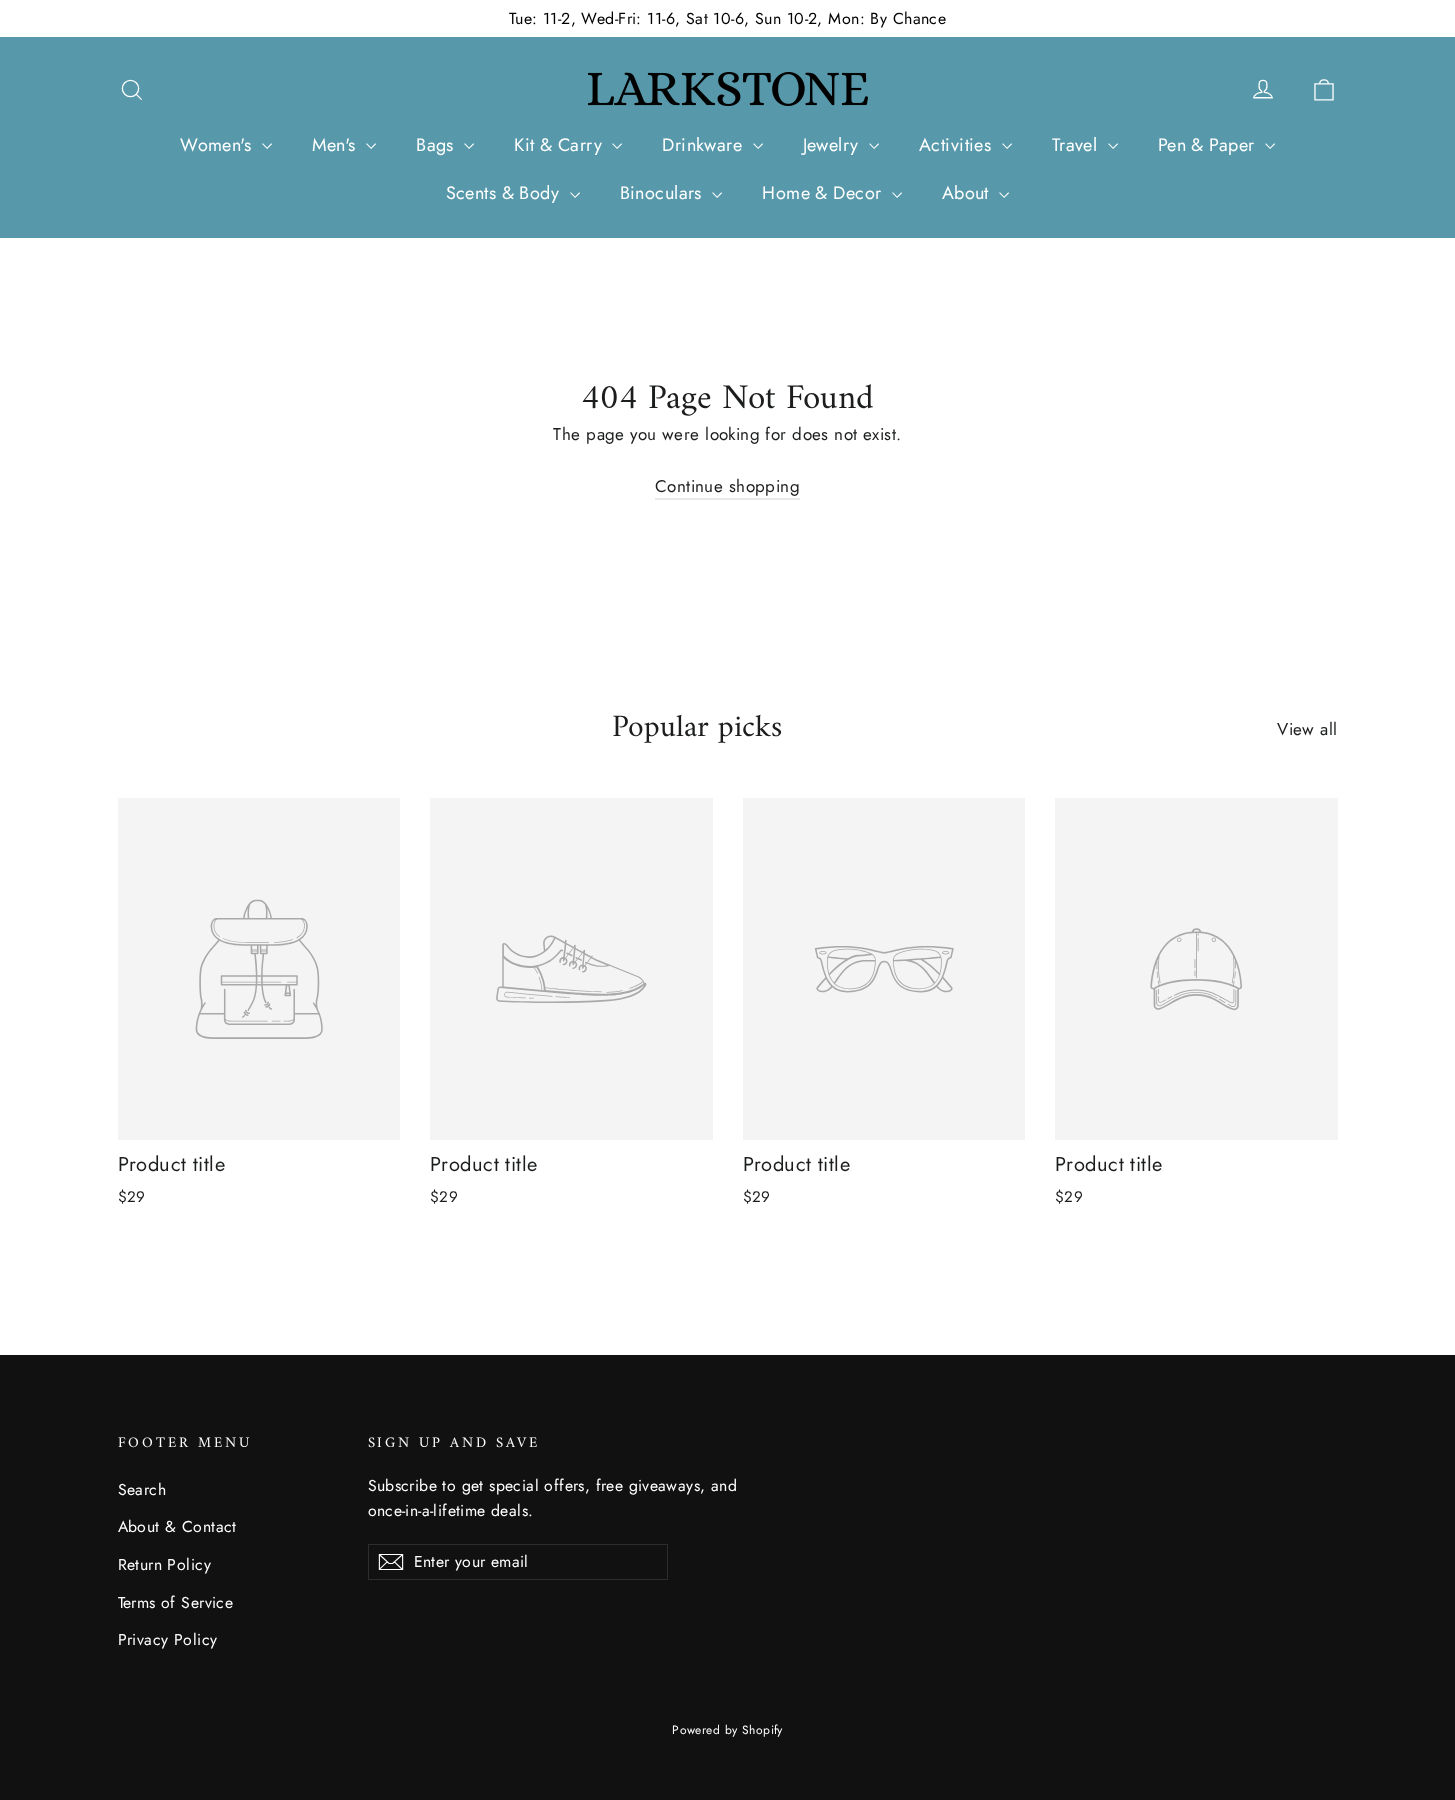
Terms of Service (176, 1602)
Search (142, 1489)
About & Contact (177, 1526)
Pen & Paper (1209, 145)
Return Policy (165, 1564)
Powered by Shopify (727, 1730)
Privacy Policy (168, 1639)
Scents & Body (505, 193)
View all (1307, 729)
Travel (1077, 145)
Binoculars (664, 193)
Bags (437, 145)
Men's (337, 145)
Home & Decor (824, 193)
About (968, 193)
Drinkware (704, 145)
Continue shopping (727, 486)
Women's (218, 145)
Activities (958, 145)
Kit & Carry (560, 145)
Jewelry (833, 145)
